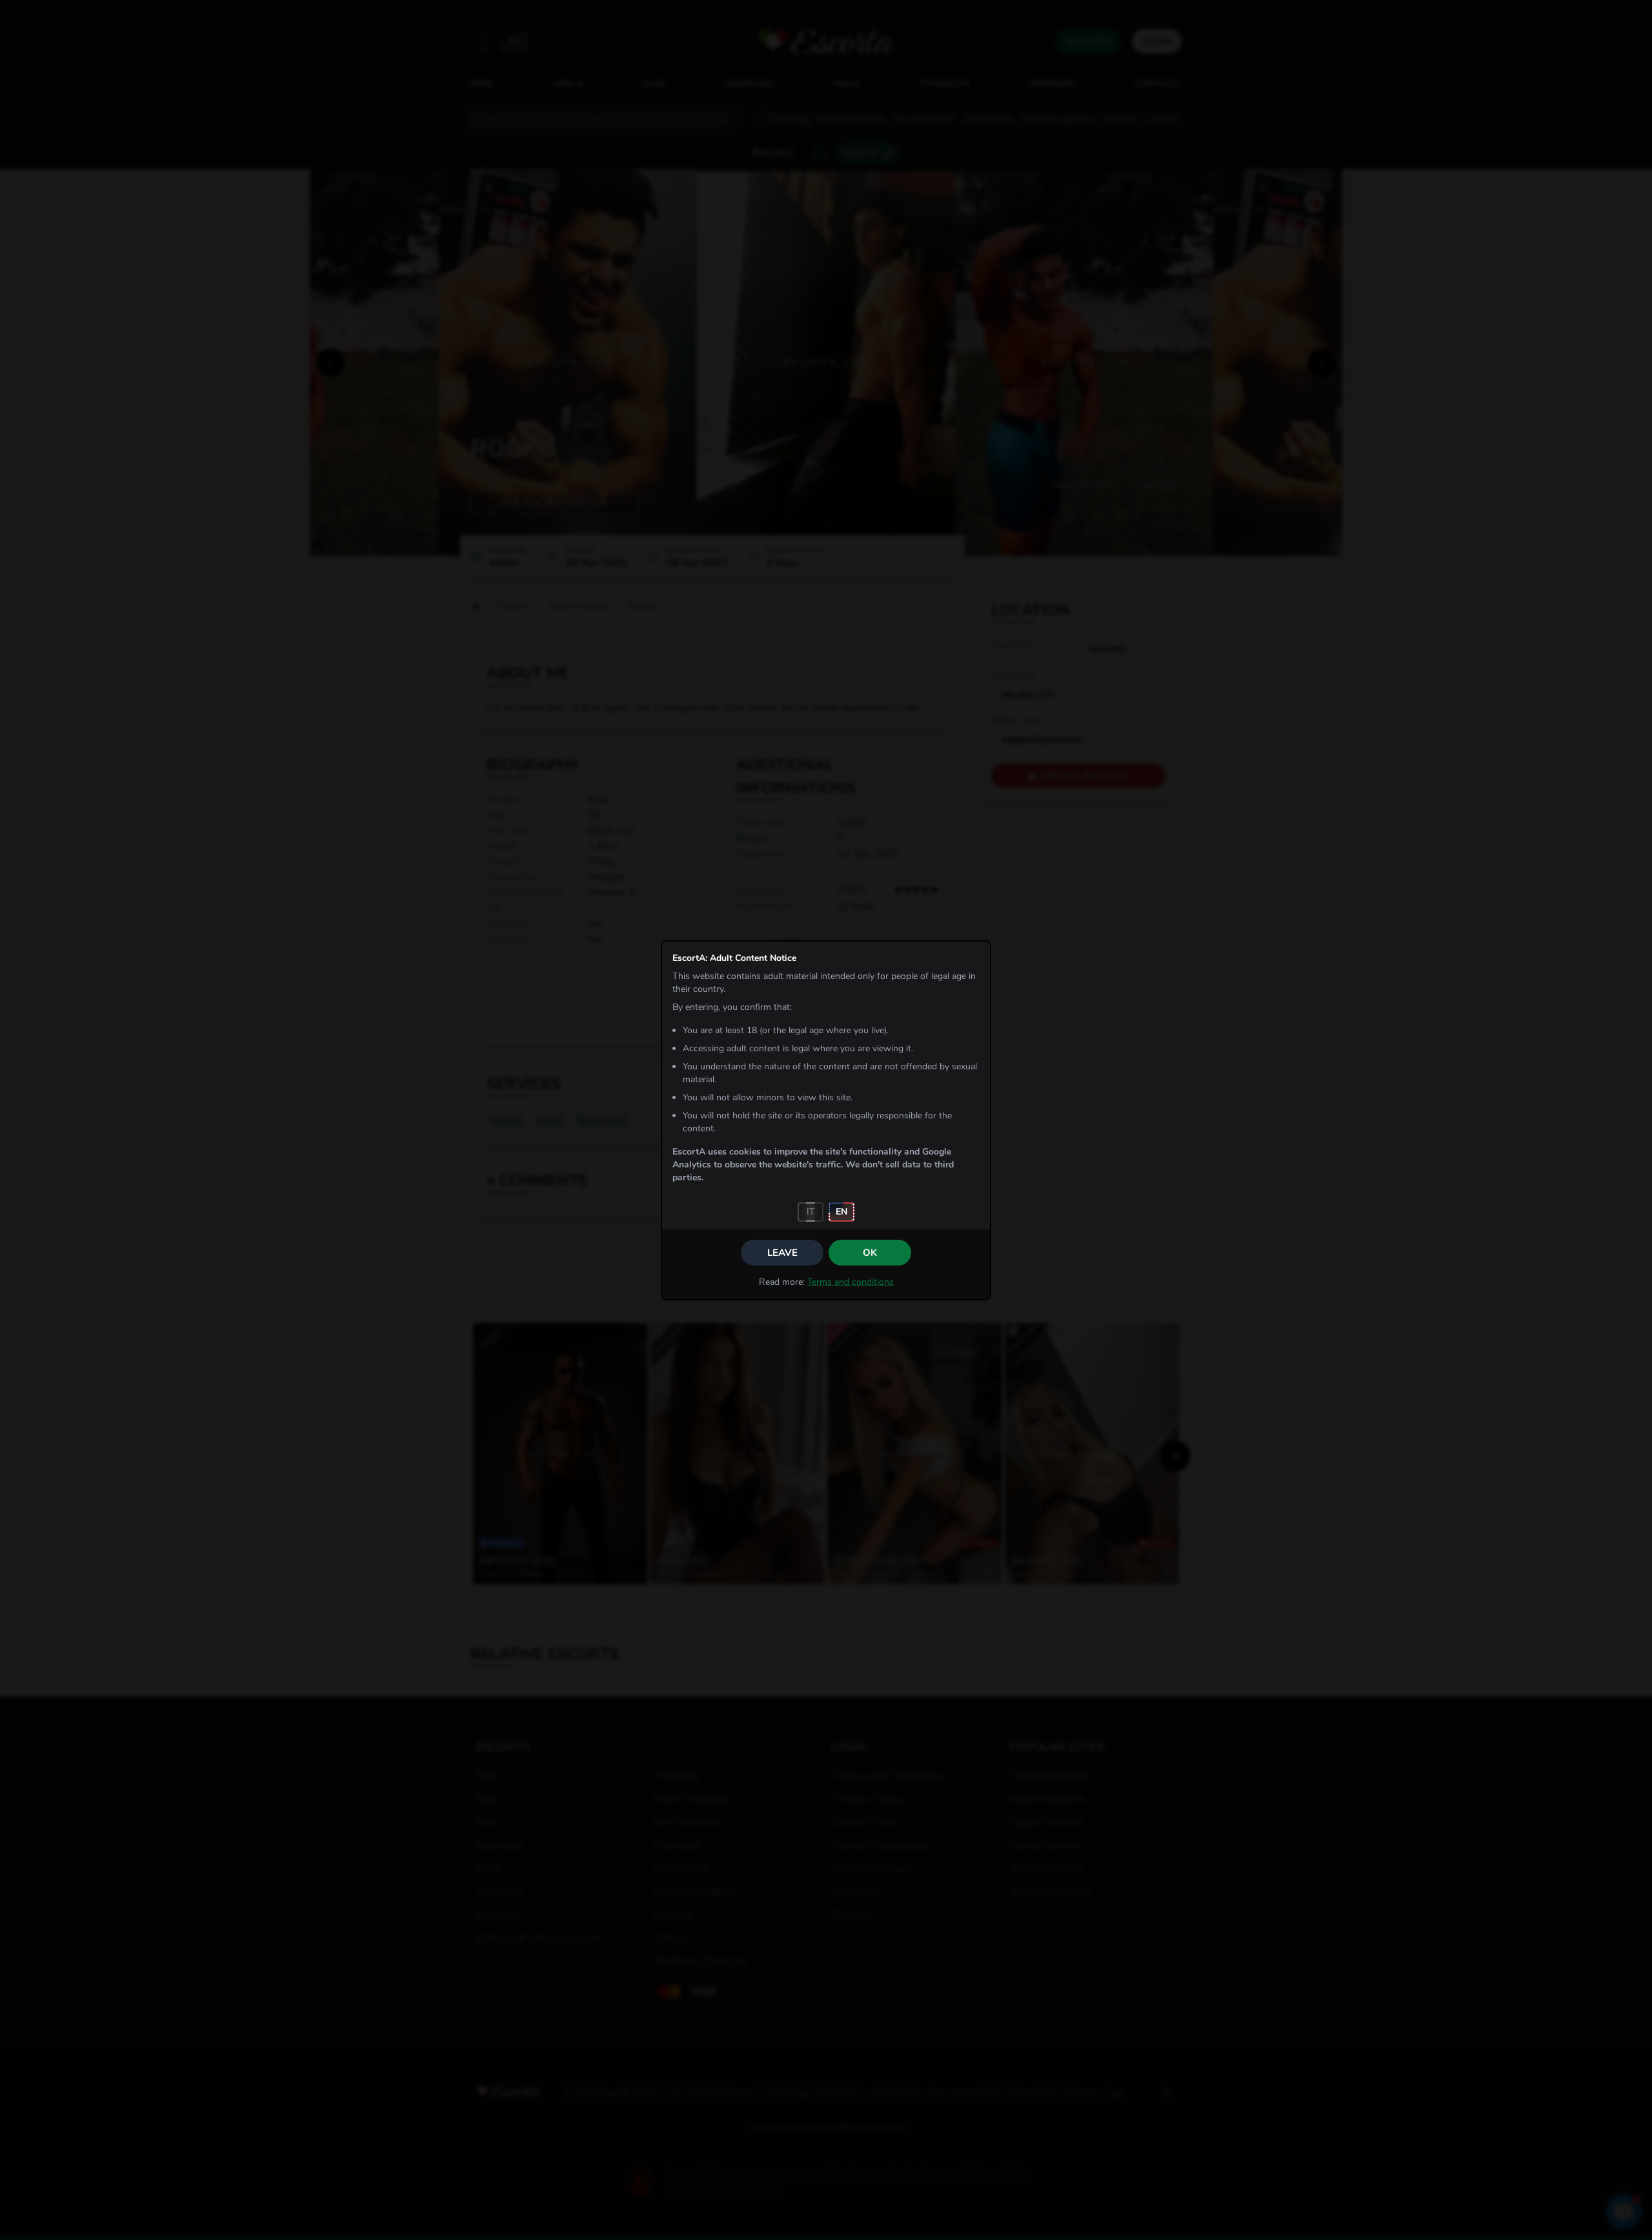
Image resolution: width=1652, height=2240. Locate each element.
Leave (782, 1253)
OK (870, 1253)
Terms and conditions (851, 1282)
